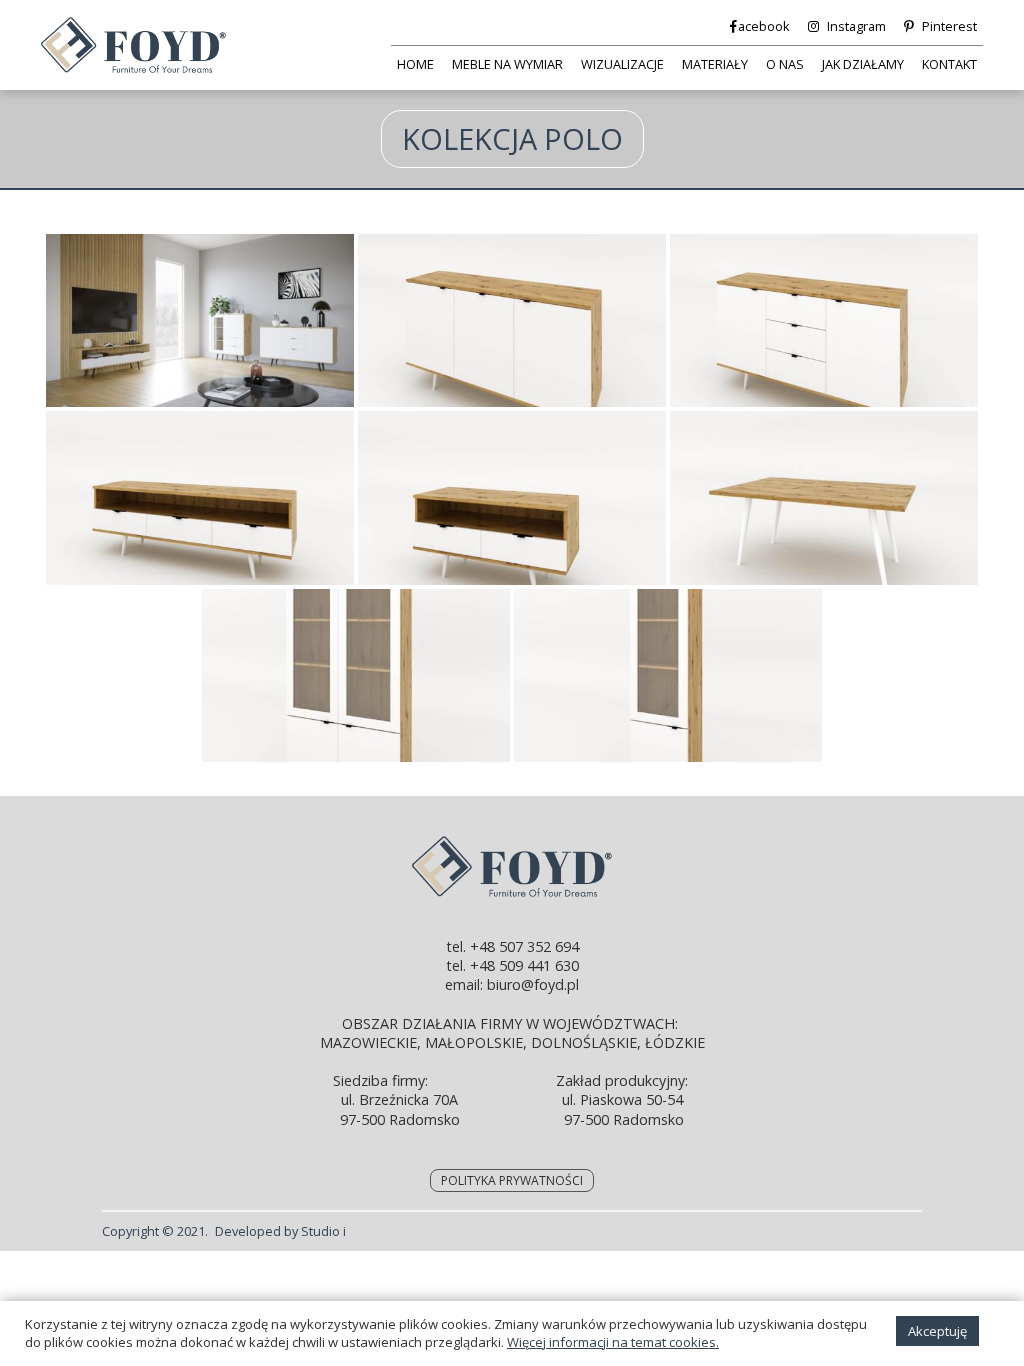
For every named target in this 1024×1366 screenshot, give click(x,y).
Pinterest (949, 26)
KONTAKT (949, 64)
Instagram (856, 26)
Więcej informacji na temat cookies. (613, 1342)
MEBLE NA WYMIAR (507, 64)
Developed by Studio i (280, 1231)
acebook (764, 26)
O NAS (785, 64)
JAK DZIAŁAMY (863, 64)
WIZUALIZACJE (622, 64)
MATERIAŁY (715, 64)
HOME (415, 64)
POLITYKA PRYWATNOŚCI (512, 1180)
